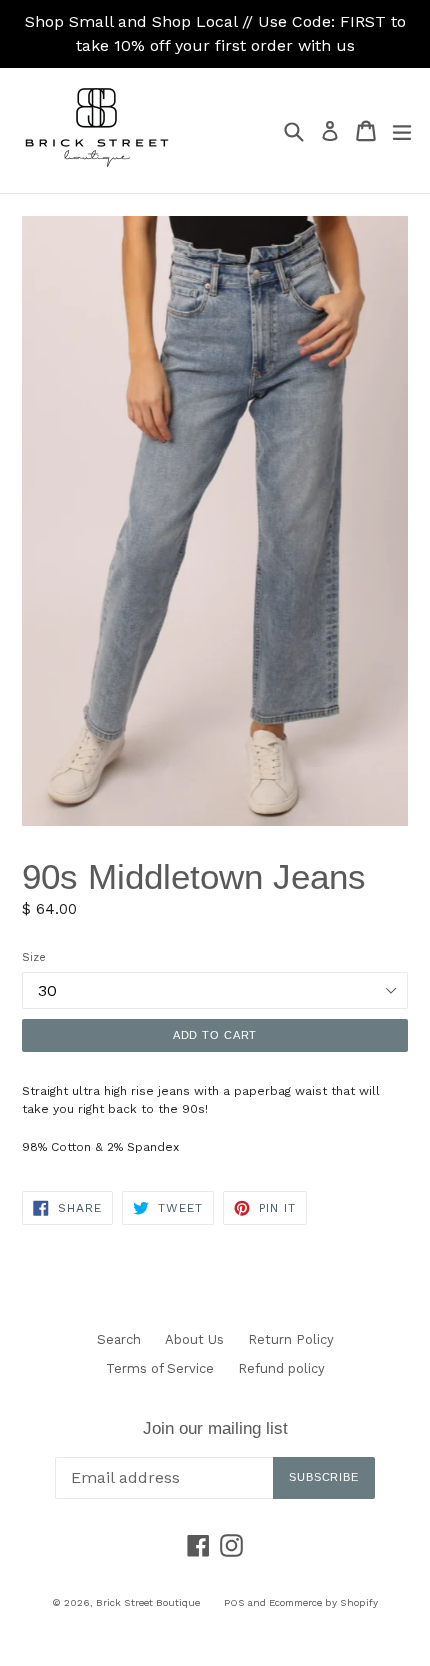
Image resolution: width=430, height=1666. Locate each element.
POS (234, 1602)
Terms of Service (160, 1368)
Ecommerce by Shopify (323, 1602)
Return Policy (291, 1339)
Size (34, 957)
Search (119, 1339)
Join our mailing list (215, 1428)
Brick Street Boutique (148, 1602)
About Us (194, 1339)
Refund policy (281, 1368)
